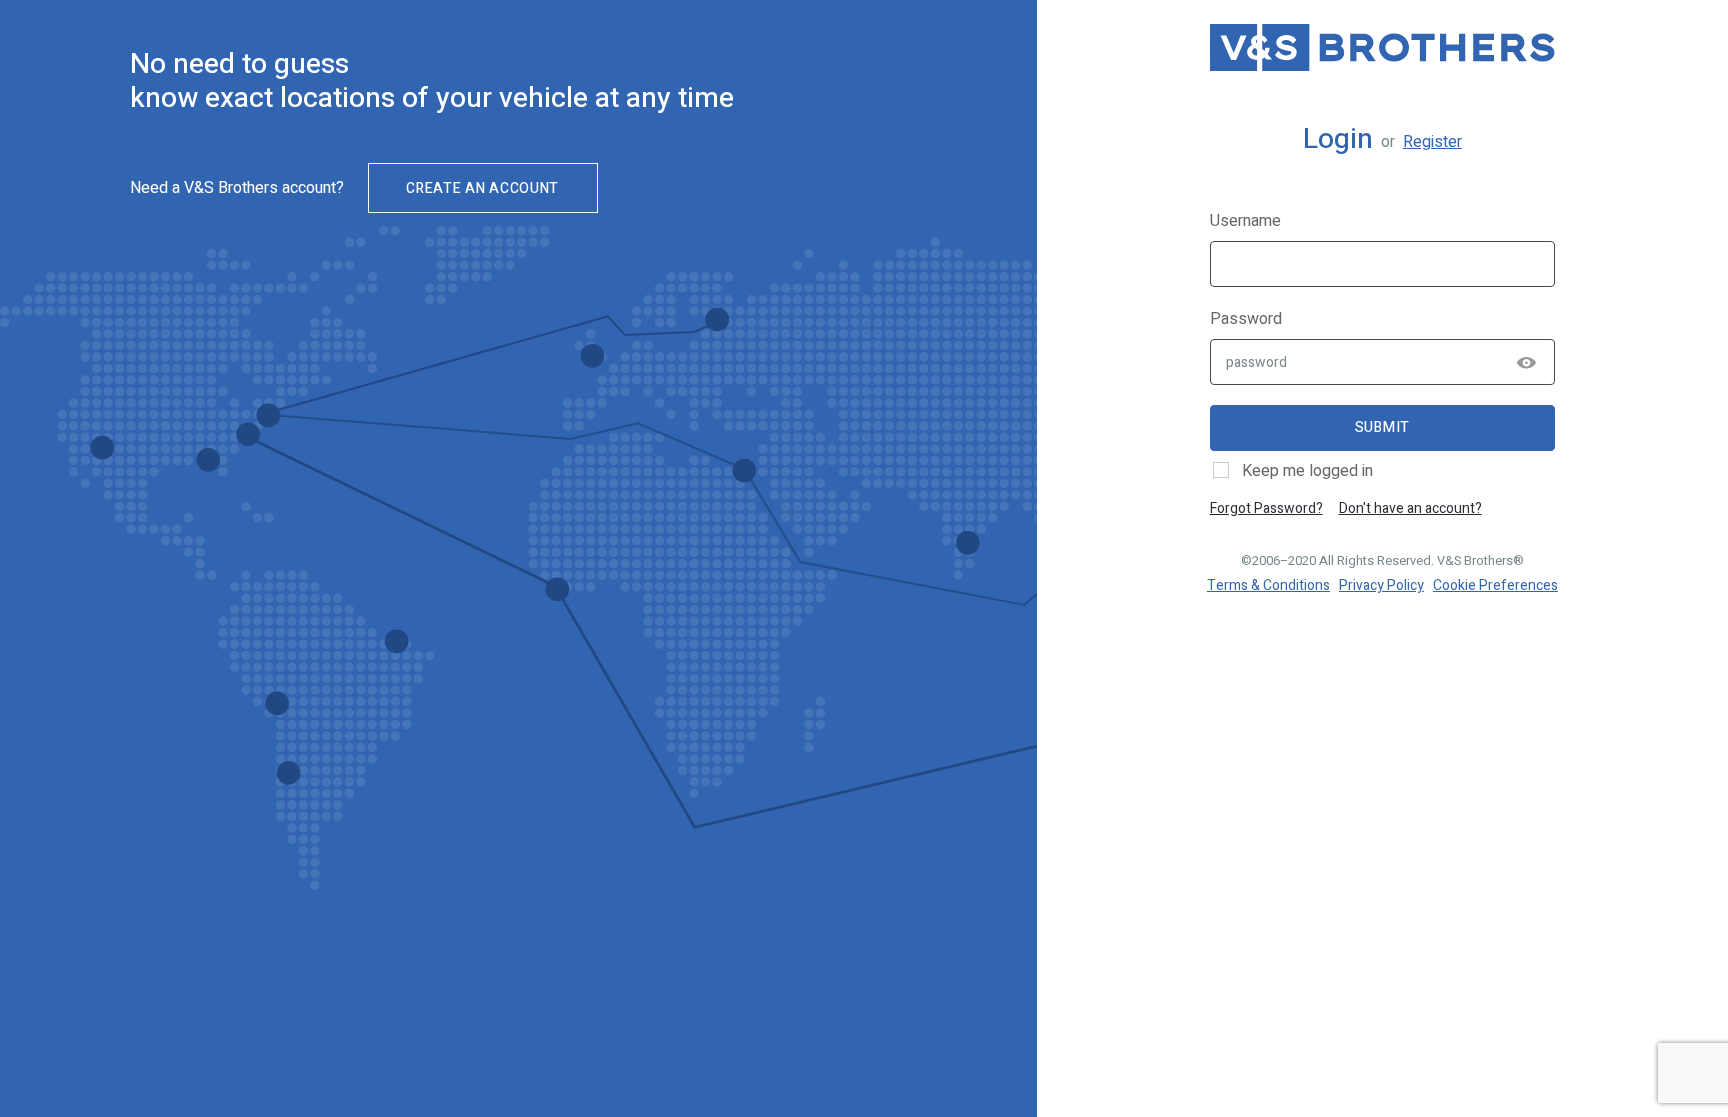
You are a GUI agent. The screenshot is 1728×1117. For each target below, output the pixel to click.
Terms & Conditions (1268, 585)
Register (1432, 142)
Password (1246, 319)
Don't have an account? (1410, 508)
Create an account (482, 188)
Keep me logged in (1307, 471)
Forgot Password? (1266, 508)
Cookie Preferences (1495, 585)
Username (1245, 221)
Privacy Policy (1381, 585)
